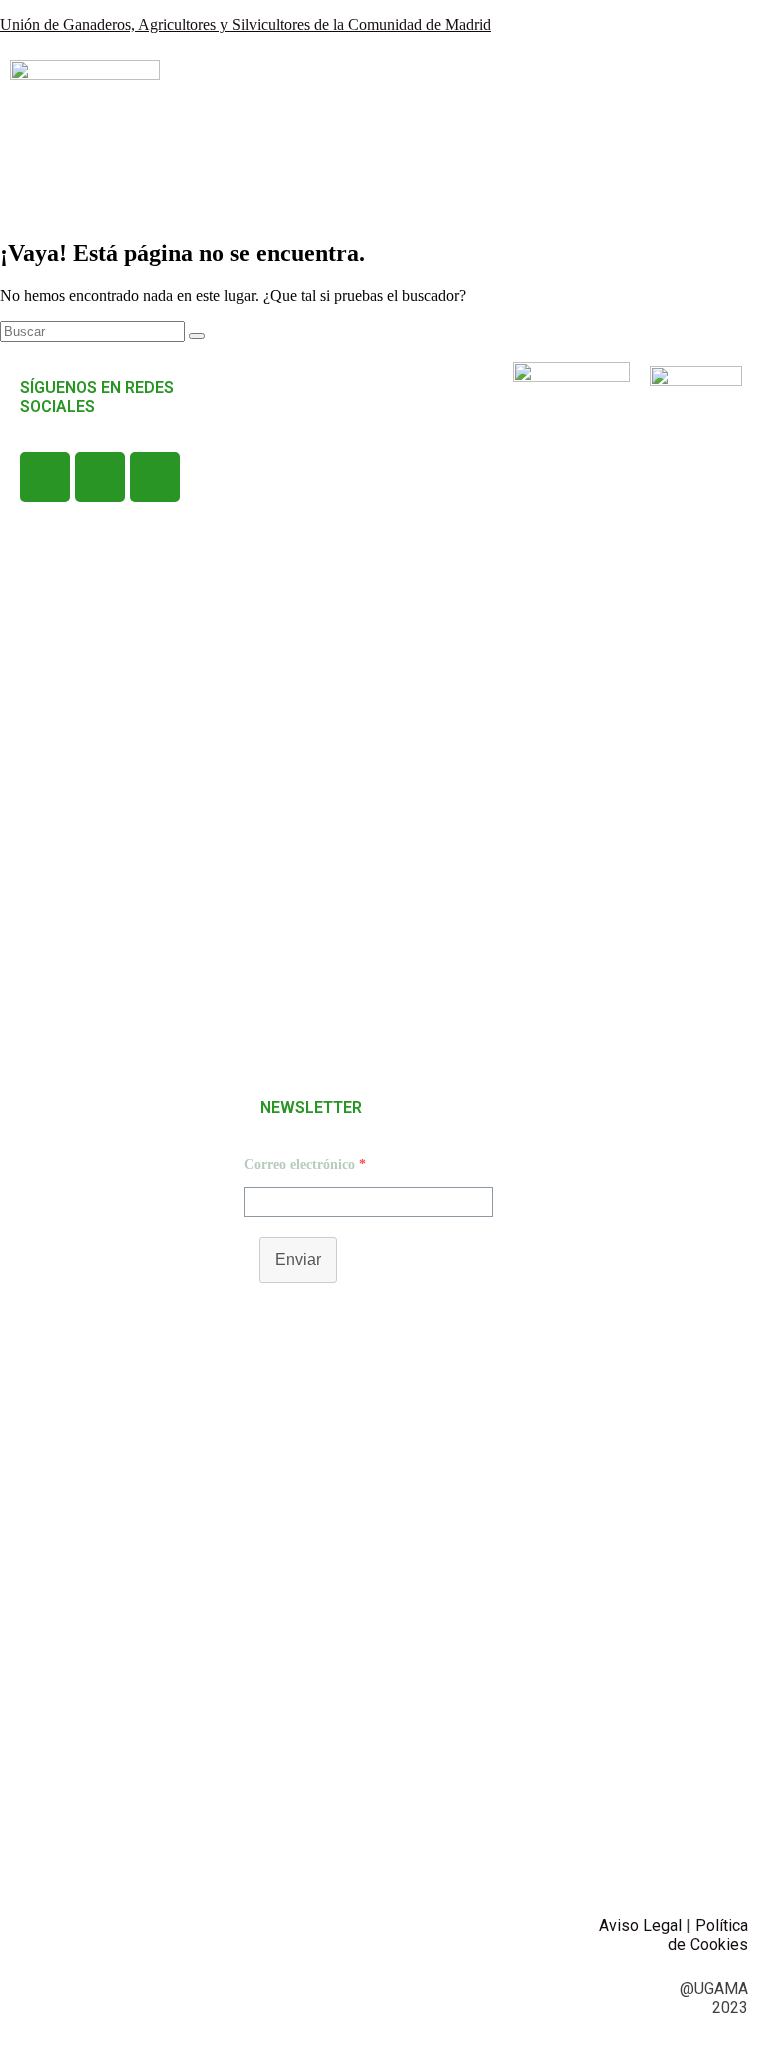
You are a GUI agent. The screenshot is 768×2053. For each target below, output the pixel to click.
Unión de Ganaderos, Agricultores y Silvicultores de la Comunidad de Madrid (245, 24)
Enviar (298, 1259)
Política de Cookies (708, 1935)
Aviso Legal (640, 1925)
